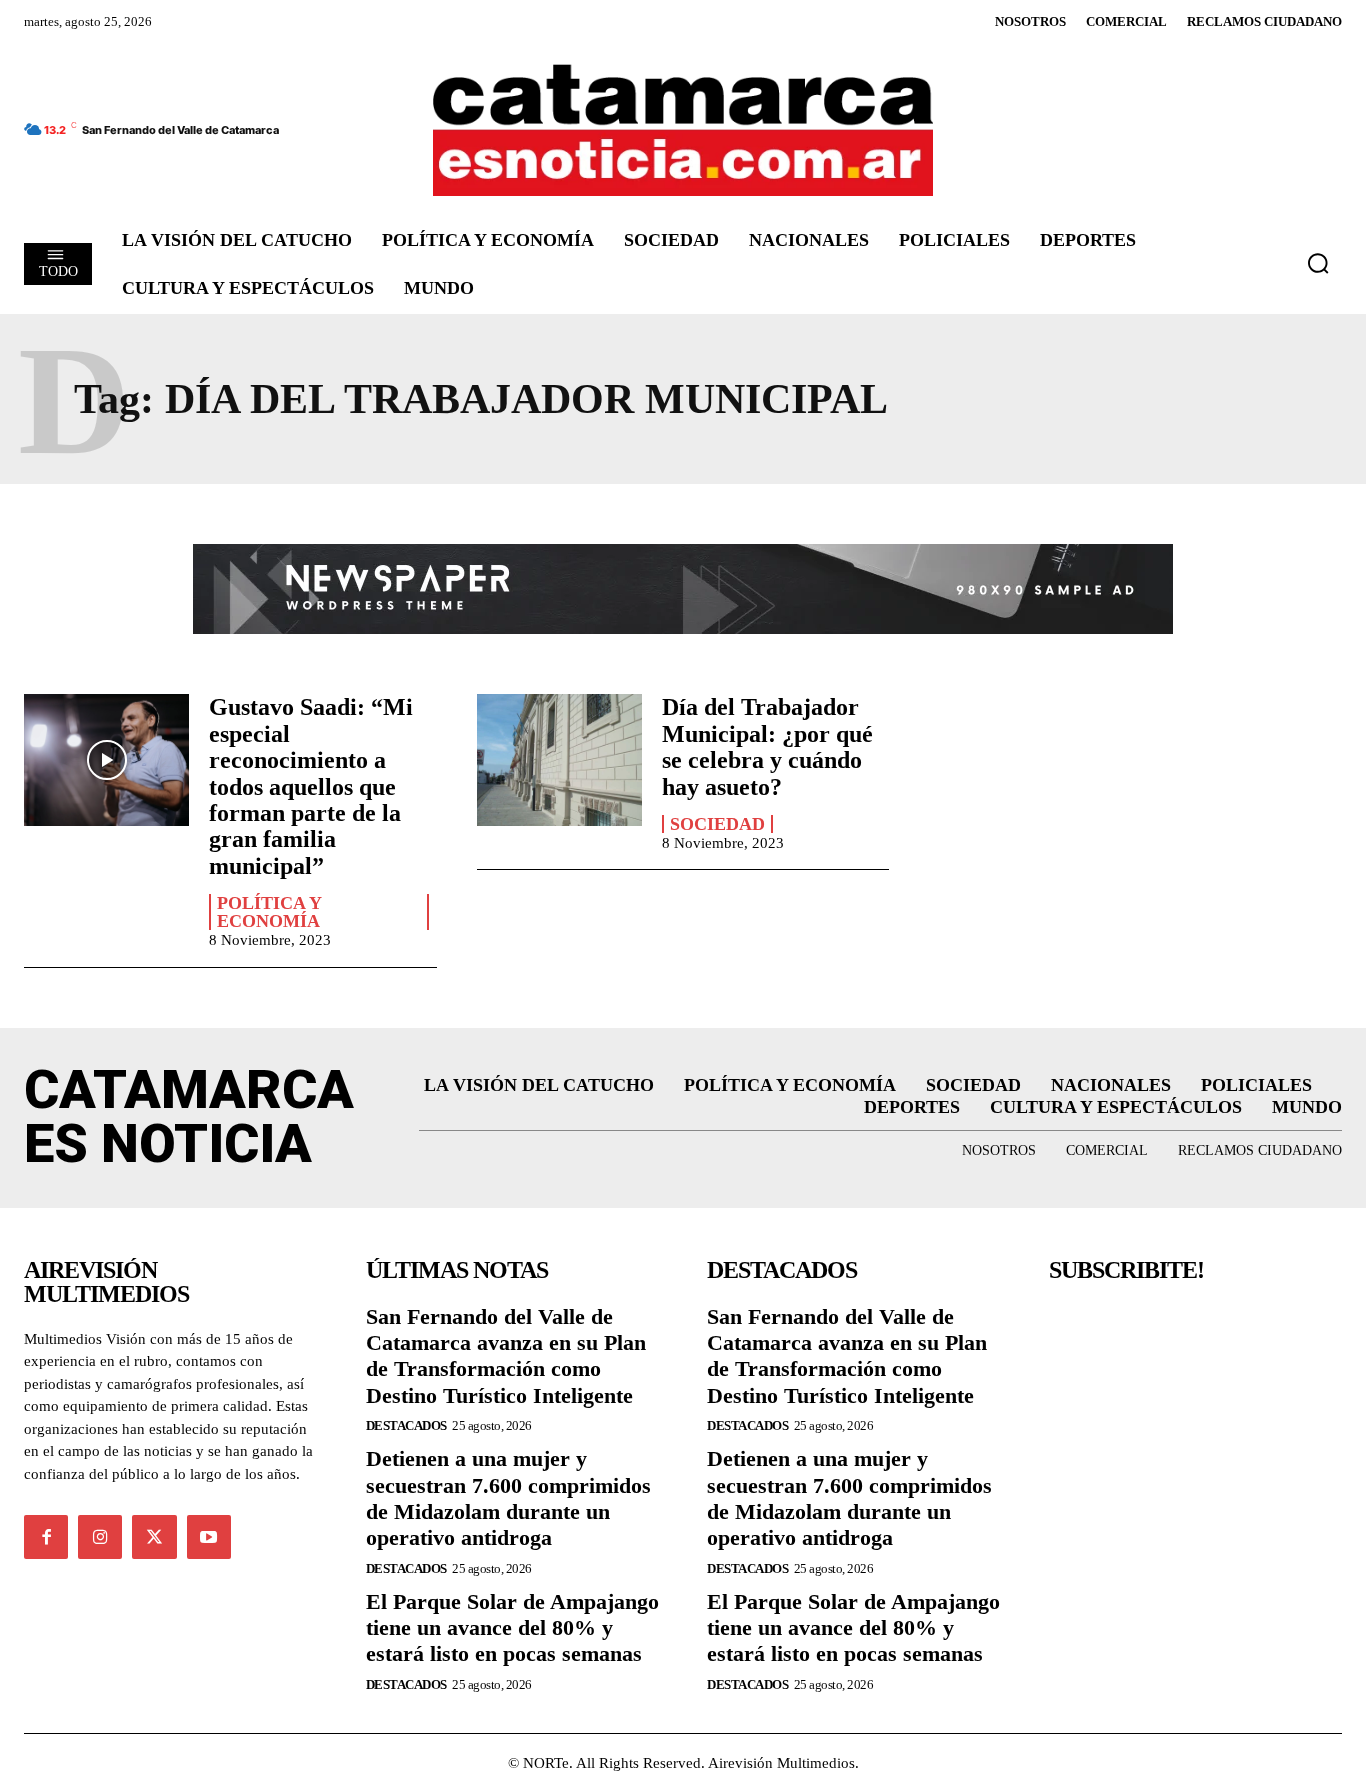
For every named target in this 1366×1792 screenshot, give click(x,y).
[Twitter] (154, 1537)
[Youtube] (209, 1537)
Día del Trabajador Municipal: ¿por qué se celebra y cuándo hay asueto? (767, 746)
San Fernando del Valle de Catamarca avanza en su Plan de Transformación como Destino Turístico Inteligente (506, 1356)
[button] (1318, 263)
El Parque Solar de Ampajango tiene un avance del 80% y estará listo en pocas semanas (512, 1628)
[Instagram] (100, 1537)
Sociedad (717, 824)
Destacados (406, 1425)
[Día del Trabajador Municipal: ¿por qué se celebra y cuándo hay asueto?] (559, 760)
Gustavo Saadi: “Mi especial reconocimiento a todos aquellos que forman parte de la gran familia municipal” (311, 786)
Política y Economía (269, 912)
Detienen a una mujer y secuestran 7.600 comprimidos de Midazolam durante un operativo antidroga (508, 1498)
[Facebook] (46, 1537)
